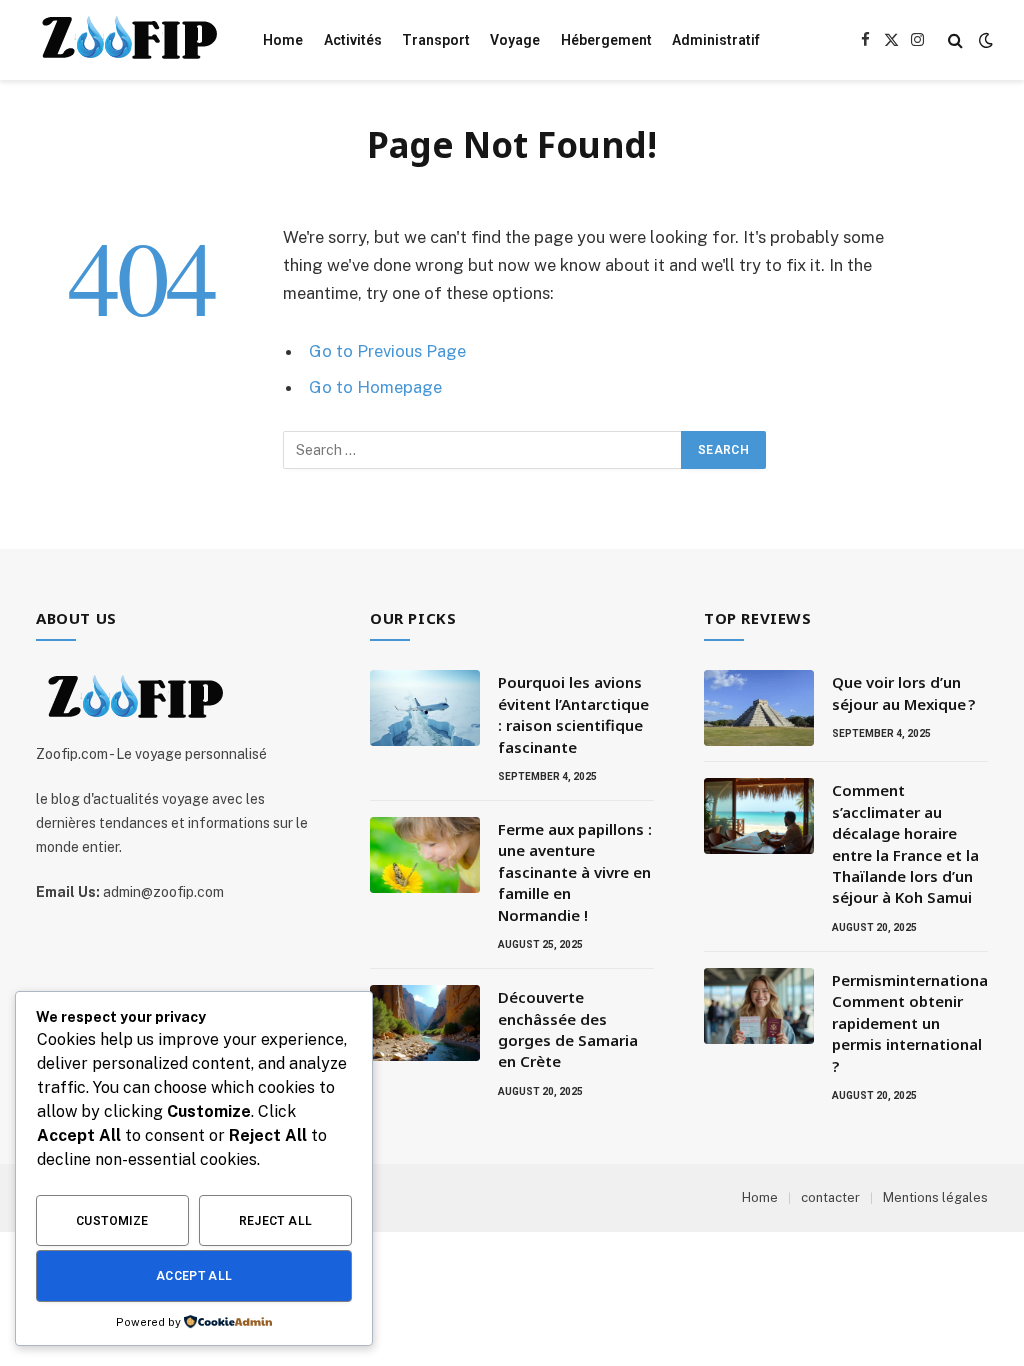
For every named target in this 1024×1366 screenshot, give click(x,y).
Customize (112, 1221)
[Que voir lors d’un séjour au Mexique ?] (759, 708)
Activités (353, 40)
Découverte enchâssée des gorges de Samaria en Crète (568, 1029)
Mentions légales (935, 1197)
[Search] (955, 40)
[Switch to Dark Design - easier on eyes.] (984, 40)
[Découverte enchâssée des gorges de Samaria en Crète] (425, 1023)
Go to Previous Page (387, 351)
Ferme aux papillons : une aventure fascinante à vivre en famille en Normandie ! (575, 872)
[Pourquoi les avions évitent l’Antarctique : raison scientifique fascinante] (425, 708)
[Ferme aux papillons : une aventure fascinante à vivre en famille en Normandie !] (425, 855)
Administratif (716, 40)
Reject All (276, 1221)
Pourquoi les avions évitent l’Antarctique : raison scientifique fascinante (573, 714)
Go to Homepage (375, 387)
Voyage (515, 40)
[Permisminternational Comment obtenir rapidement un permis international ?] (759, 1006)
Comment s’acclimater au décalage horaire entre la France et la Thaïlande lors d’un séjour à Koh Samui (905, 843)
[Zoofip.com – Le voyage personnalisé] (124, 40)
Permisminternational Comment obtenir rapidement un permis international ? (912, 1023)
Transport (436, 40)
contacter (830, 1197)
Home (283, 40)
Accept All (194, 1276)
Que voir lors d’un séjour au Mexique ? (903, 692)
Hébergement (606, 40)
